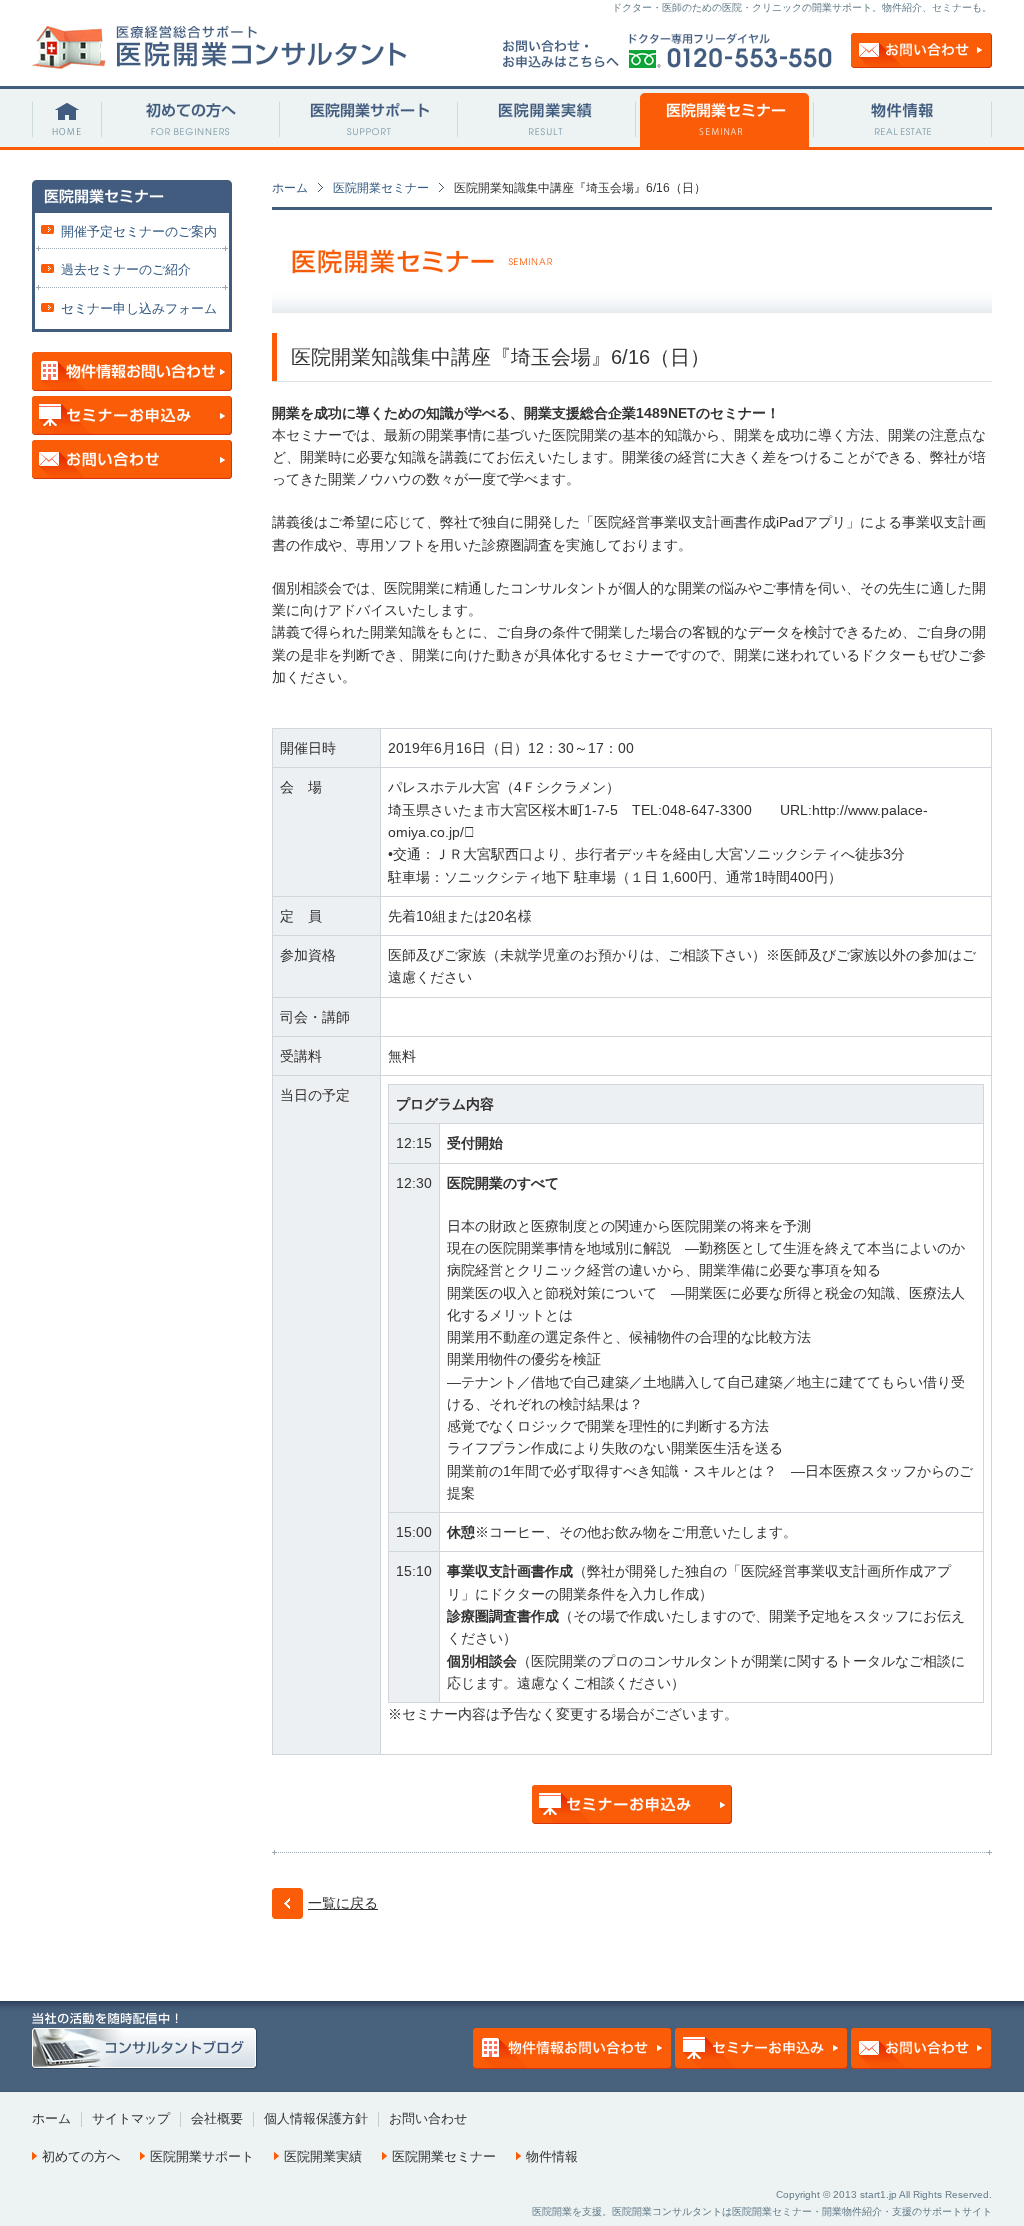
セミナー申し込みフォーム (139, 308)
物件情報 (552, 2156)
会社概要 (217, 2118)
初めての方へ (81, 2156)
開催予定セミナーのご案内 (139, 231)
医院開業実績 (323, 2156)
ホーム (290, 188)
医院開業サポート (202, 2156)
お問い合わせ (428, 2118)
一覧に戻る (343, 1903)
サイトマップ (131, 2118)
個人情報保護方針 (316, 2118)
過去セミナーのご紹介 (126, 269)
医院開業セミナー (381, 188)
